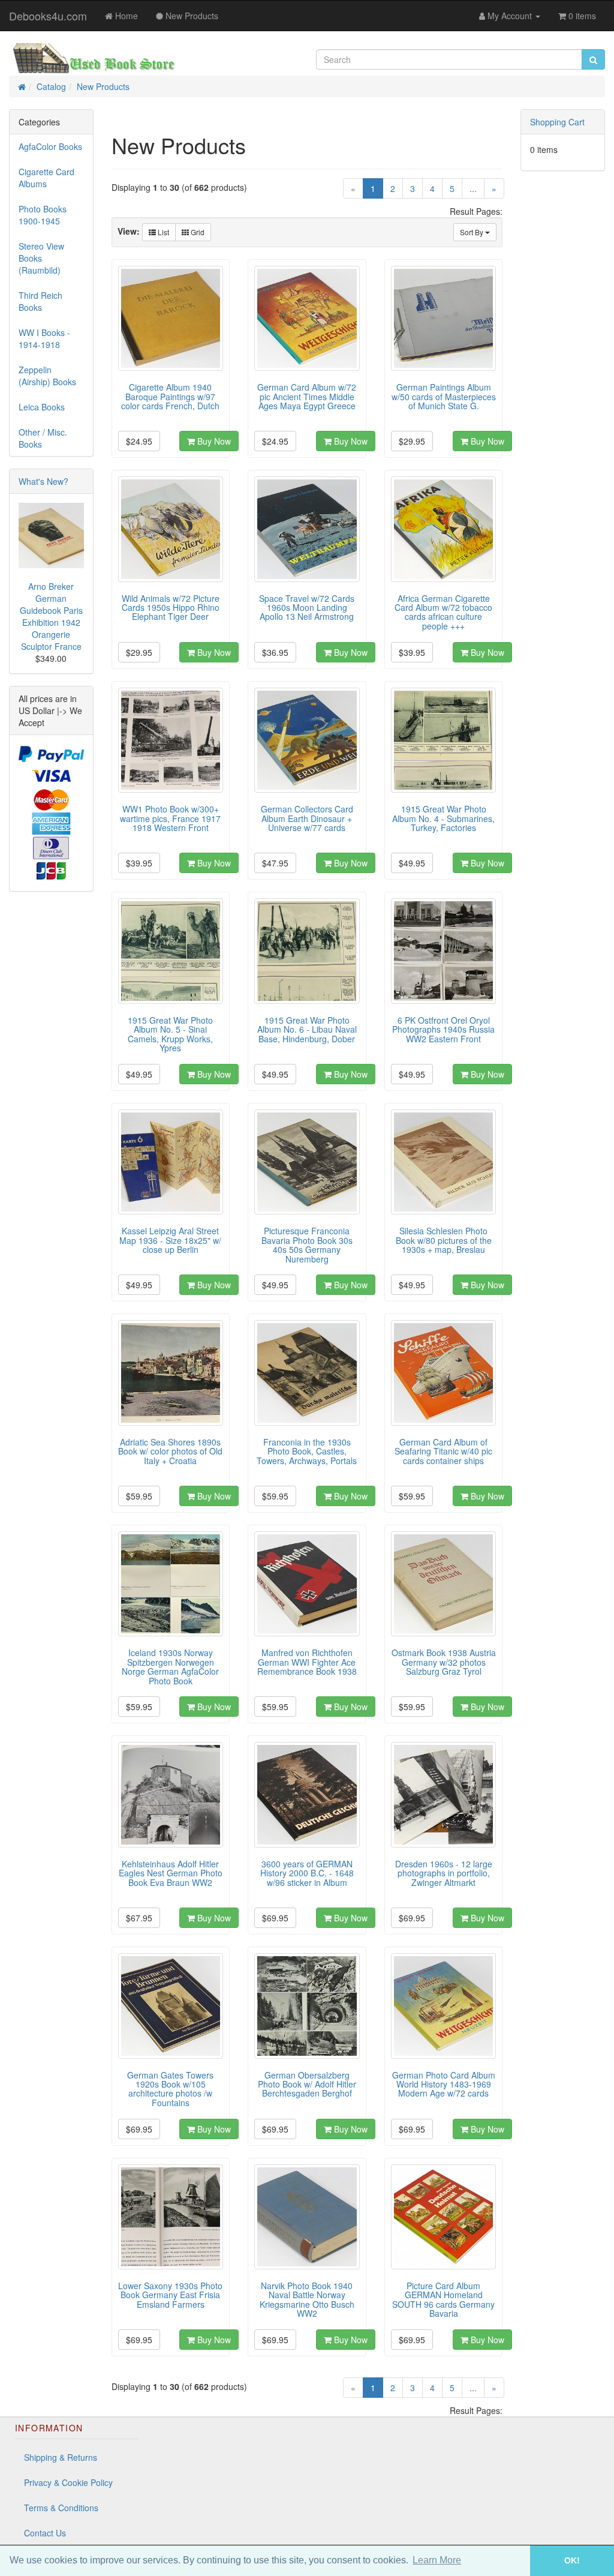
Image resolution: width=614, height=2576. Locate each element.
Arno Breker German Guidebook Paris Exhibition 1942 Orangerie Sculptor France (51, 616)
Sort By (472, 232)
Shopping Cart (557, 122)
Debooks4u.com (48, 16)
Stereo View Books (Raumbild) (41, 258)
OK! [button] (572, 2560)
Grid (197, 232)
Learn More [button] (437, 2560)
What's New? (43, 481)
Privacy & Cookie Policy (68, 2482)
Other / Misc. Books (43, 438)
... (473, 188)
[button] (513, 2561)
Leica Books (42, 407)
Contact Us (45, 2533)
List (162, 232)
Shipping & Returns (61, 2457)
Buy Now (213, 441)
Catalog (51, 86)
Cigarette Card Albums (46, 178)
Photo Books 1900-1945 (43, 215)
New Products (103, 86)
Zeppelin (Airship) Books (47, 376)
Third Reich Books (40, 301)
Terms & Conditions (61, 2508)
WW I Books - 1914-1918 (44, 338)
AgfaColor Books (50, 146)
